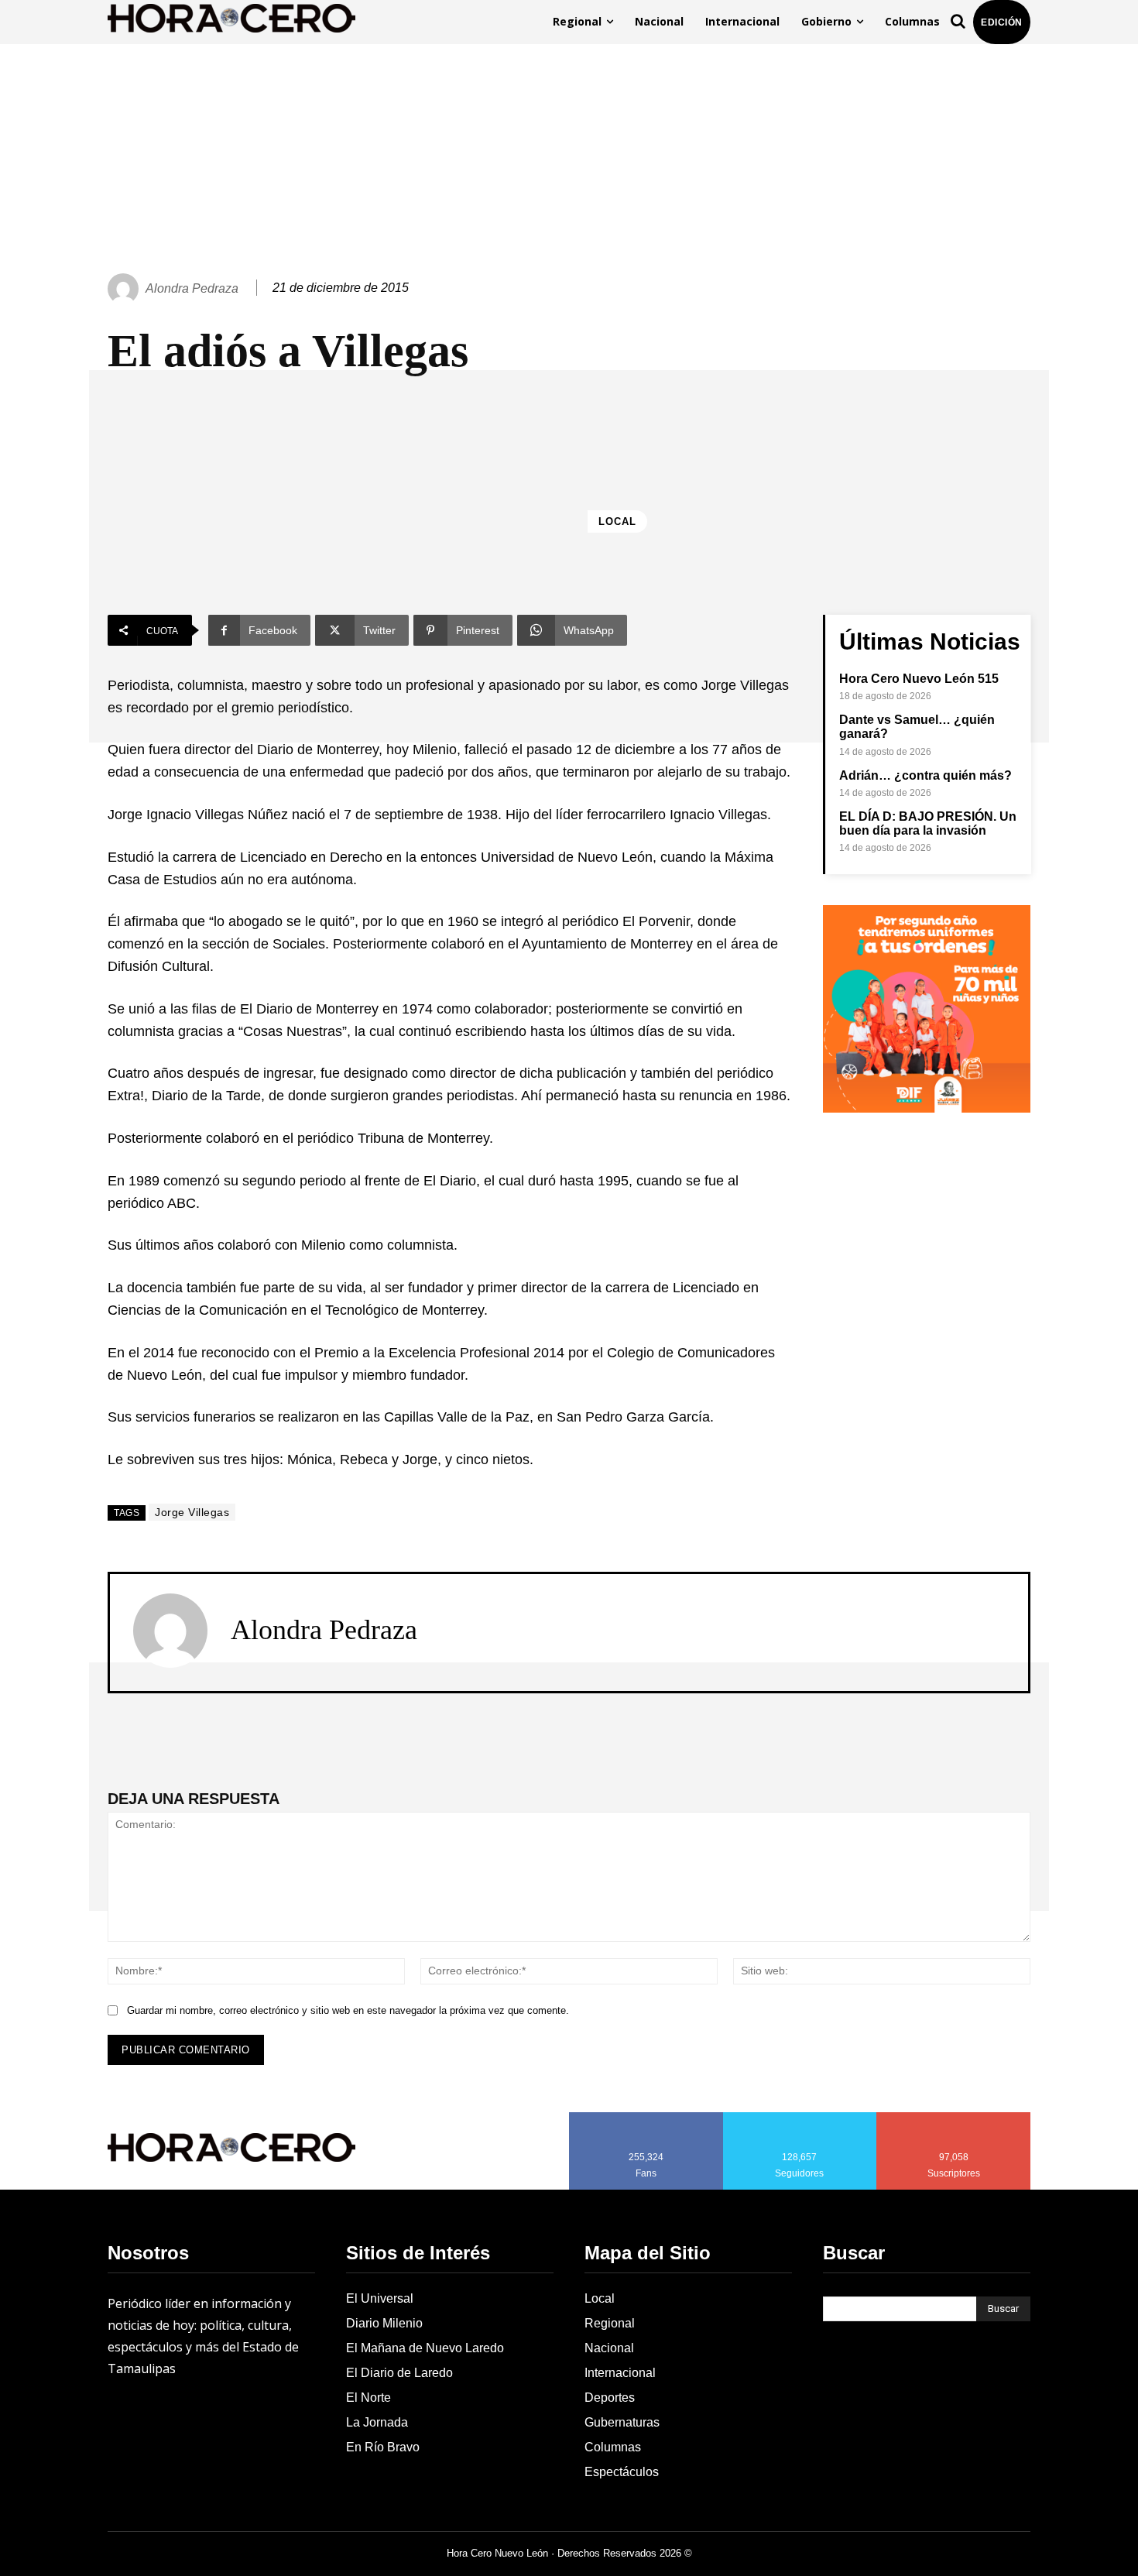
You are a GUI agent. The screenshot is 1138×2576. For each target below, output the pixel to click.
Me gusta (646, 2118)
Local (617, 521)
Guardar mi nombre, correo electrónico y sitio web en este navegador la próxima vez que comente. (348, 2010)
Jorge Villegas (192, 1512)
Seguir (800, 2118)
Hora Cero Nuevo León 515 (919, 679)
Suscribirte (954, 2118)
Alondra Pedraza (192, 288)
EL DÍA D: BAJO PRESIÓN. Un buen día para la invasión (928, 823)
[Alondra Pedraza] (125, 289)
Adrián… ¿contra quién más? (925, 775)
